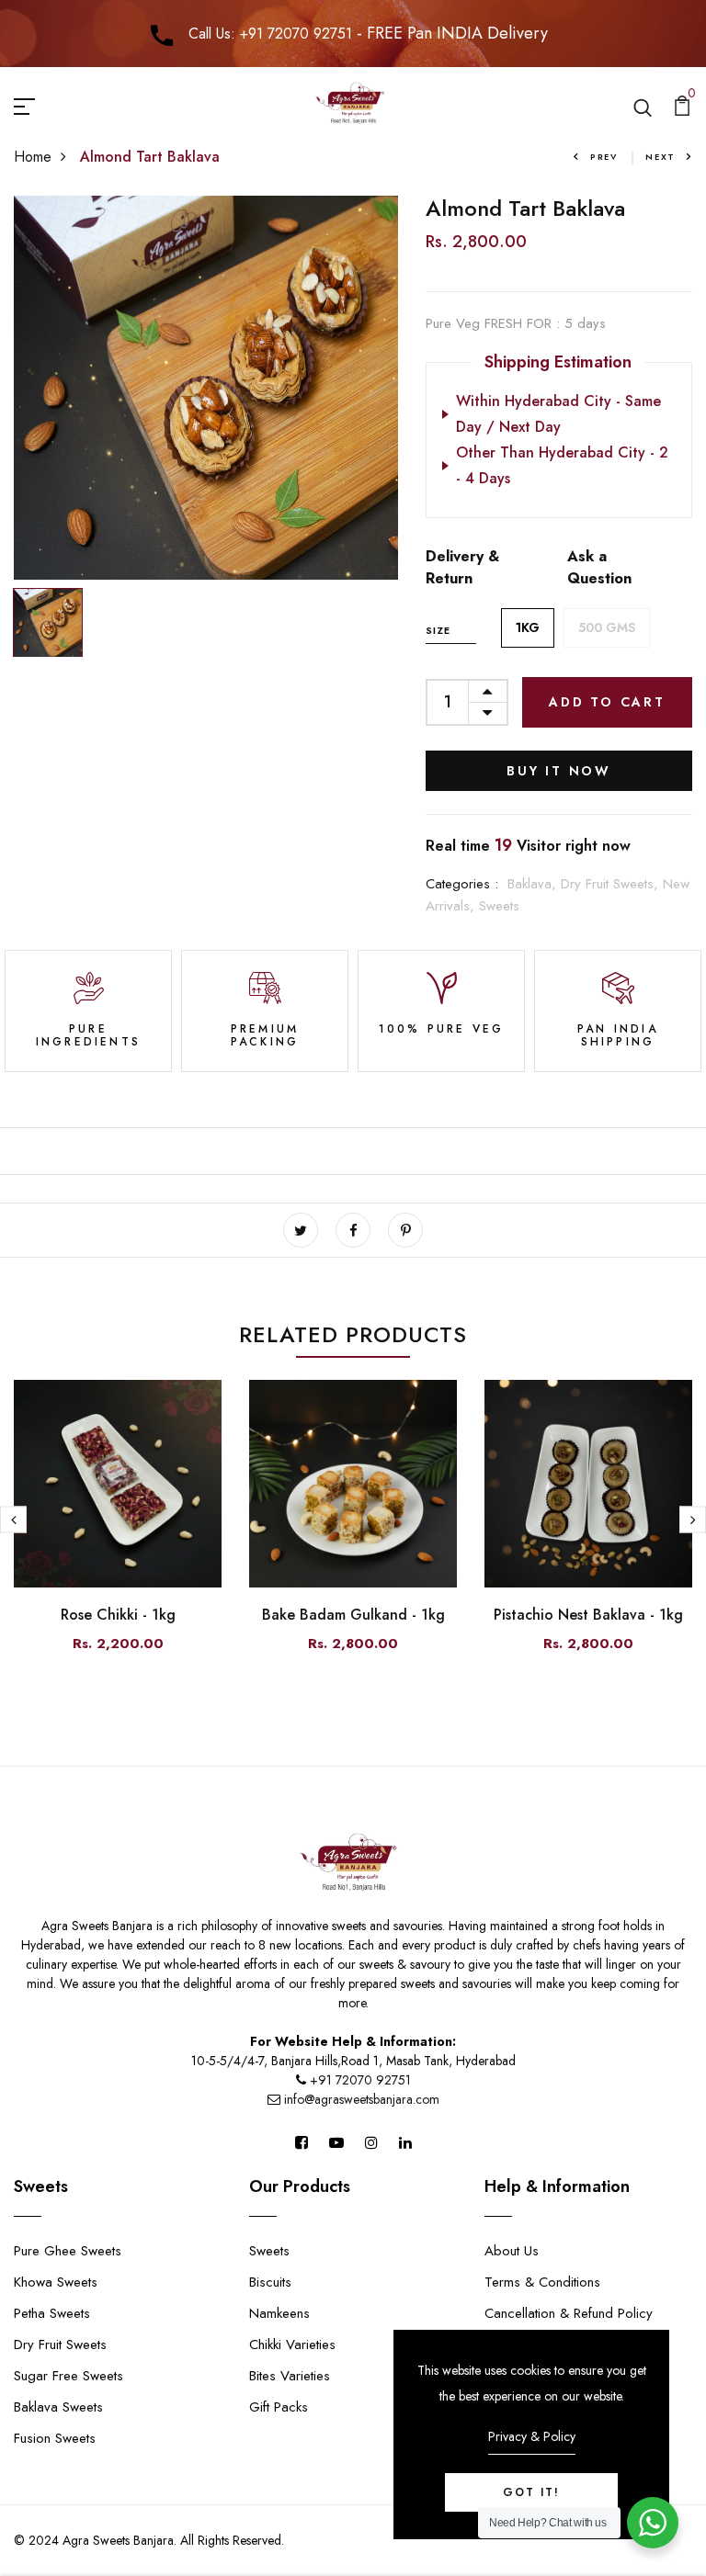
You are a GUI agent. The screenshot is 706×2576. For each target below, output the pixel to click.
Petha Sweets (52, 2313)
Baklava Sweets (58, 2407)
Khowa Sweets (56, 2282)
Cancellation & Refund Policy (569, 2313)
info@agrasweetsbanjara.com (360, 2099)
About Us (512, 2251)
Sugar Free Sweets (68, 2376)
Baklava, (534, 884)
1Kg (528, 627)
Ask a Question (599, 567)
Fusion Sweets (55, 2438)
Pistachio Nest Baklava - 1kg (588, 1615)
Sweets (499, 906)
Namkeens (279, 2313)
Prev (604, 157)
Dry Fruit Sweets (60, 2344)
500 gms (607, 627)
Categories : (462, 884)
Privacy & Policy (532, 2436)
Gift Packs (279, 2407)
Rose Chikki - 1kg (118, 1615)
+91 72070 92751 (360, 2080)
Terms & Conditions (542, 2282)
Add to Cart (607, 702)
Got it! (531, 2492)
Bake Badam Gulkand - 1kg (353, 1615)
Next (660, 157)
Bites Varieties (290, 2376)
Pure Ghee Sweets (68, 2251)
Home (33, 157)
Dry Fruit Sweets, (612, 884)
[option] (206, 388)
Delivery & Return (462, 567)
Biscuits (270, 2282)
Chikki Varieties (292, 2344)
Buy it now (559, 771)
